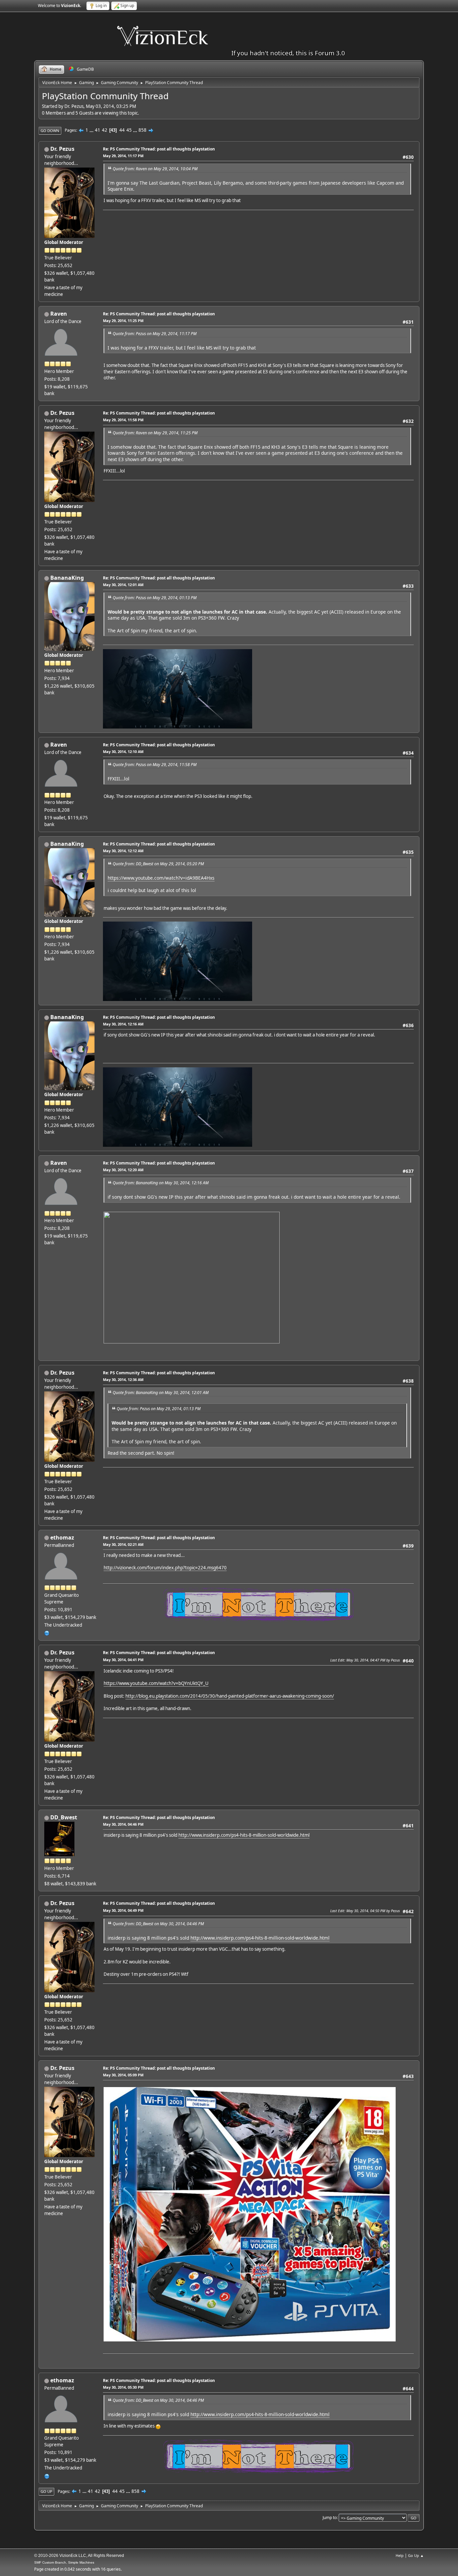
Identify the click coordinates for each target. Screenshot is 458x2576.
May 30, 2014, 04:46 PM (123, 1824)
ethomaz (62, 1537)
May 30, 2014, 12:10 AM (123, 751)
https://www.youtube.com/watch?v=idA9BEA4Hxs (161, 878)
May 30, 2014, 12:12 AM (123, 851)
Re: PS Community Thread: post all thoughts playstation (159, 149)
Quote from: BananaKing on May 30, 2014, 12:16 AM (161, 1183)
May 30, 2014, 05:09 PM (123, 2075)
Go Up (46, 2491)
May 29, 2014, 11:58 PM (123, 420)
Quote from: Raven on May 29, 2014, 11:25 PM (155, 433)
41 (98, 130)
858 (142, 130)
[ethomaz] (47, 1633)
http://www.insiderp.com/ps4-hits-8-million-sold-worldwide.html (244, 1835)
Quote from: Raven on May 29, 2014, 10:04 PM (155, 169)
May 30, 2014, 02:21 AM (123, 1544)
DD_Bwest (64, 1817)
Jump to (330, 2518)
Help (400, 2555)
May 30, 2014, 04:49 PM (123, 1910)
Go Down (50, 131)
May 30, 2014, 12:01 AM (123, 585)
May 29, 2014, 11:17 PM (123, 156)
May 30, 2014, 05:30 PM (123, 2387)
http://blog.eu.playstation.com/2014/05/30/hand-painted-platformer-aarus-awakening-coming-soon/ (230, 1696)
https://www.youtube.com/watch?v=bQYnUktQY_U (156, 1683)
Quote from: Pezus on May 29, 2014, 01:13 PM (155, 598)
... (92, 130)
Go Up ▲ (416, 2555)
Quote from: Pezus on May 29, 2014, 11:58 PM (155, 765)
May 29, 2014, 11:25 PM (123, 321)
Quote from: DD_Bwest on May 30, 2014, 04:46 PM (158, 1924)
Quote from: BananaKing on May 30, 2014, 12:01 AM (161, 1393)
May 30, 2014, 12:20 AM (123, 1170)
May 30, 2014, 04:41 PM (123, 1660)
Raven (59, 314)
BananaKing (67, 578)
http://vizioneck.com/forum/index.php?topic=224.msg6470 (165, 1568)
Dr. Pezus (62, 149)
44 (122, 130)
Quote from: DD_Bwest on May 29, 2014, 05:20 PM (158, 864)
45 (129, 130)
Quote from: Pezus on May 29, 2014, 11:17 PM (155, 334)
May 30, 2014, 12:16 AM (123, 1024)
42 (105, 130)
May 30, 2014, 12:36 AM (123, 1379)
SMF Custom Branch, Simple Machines (64, 2562)
